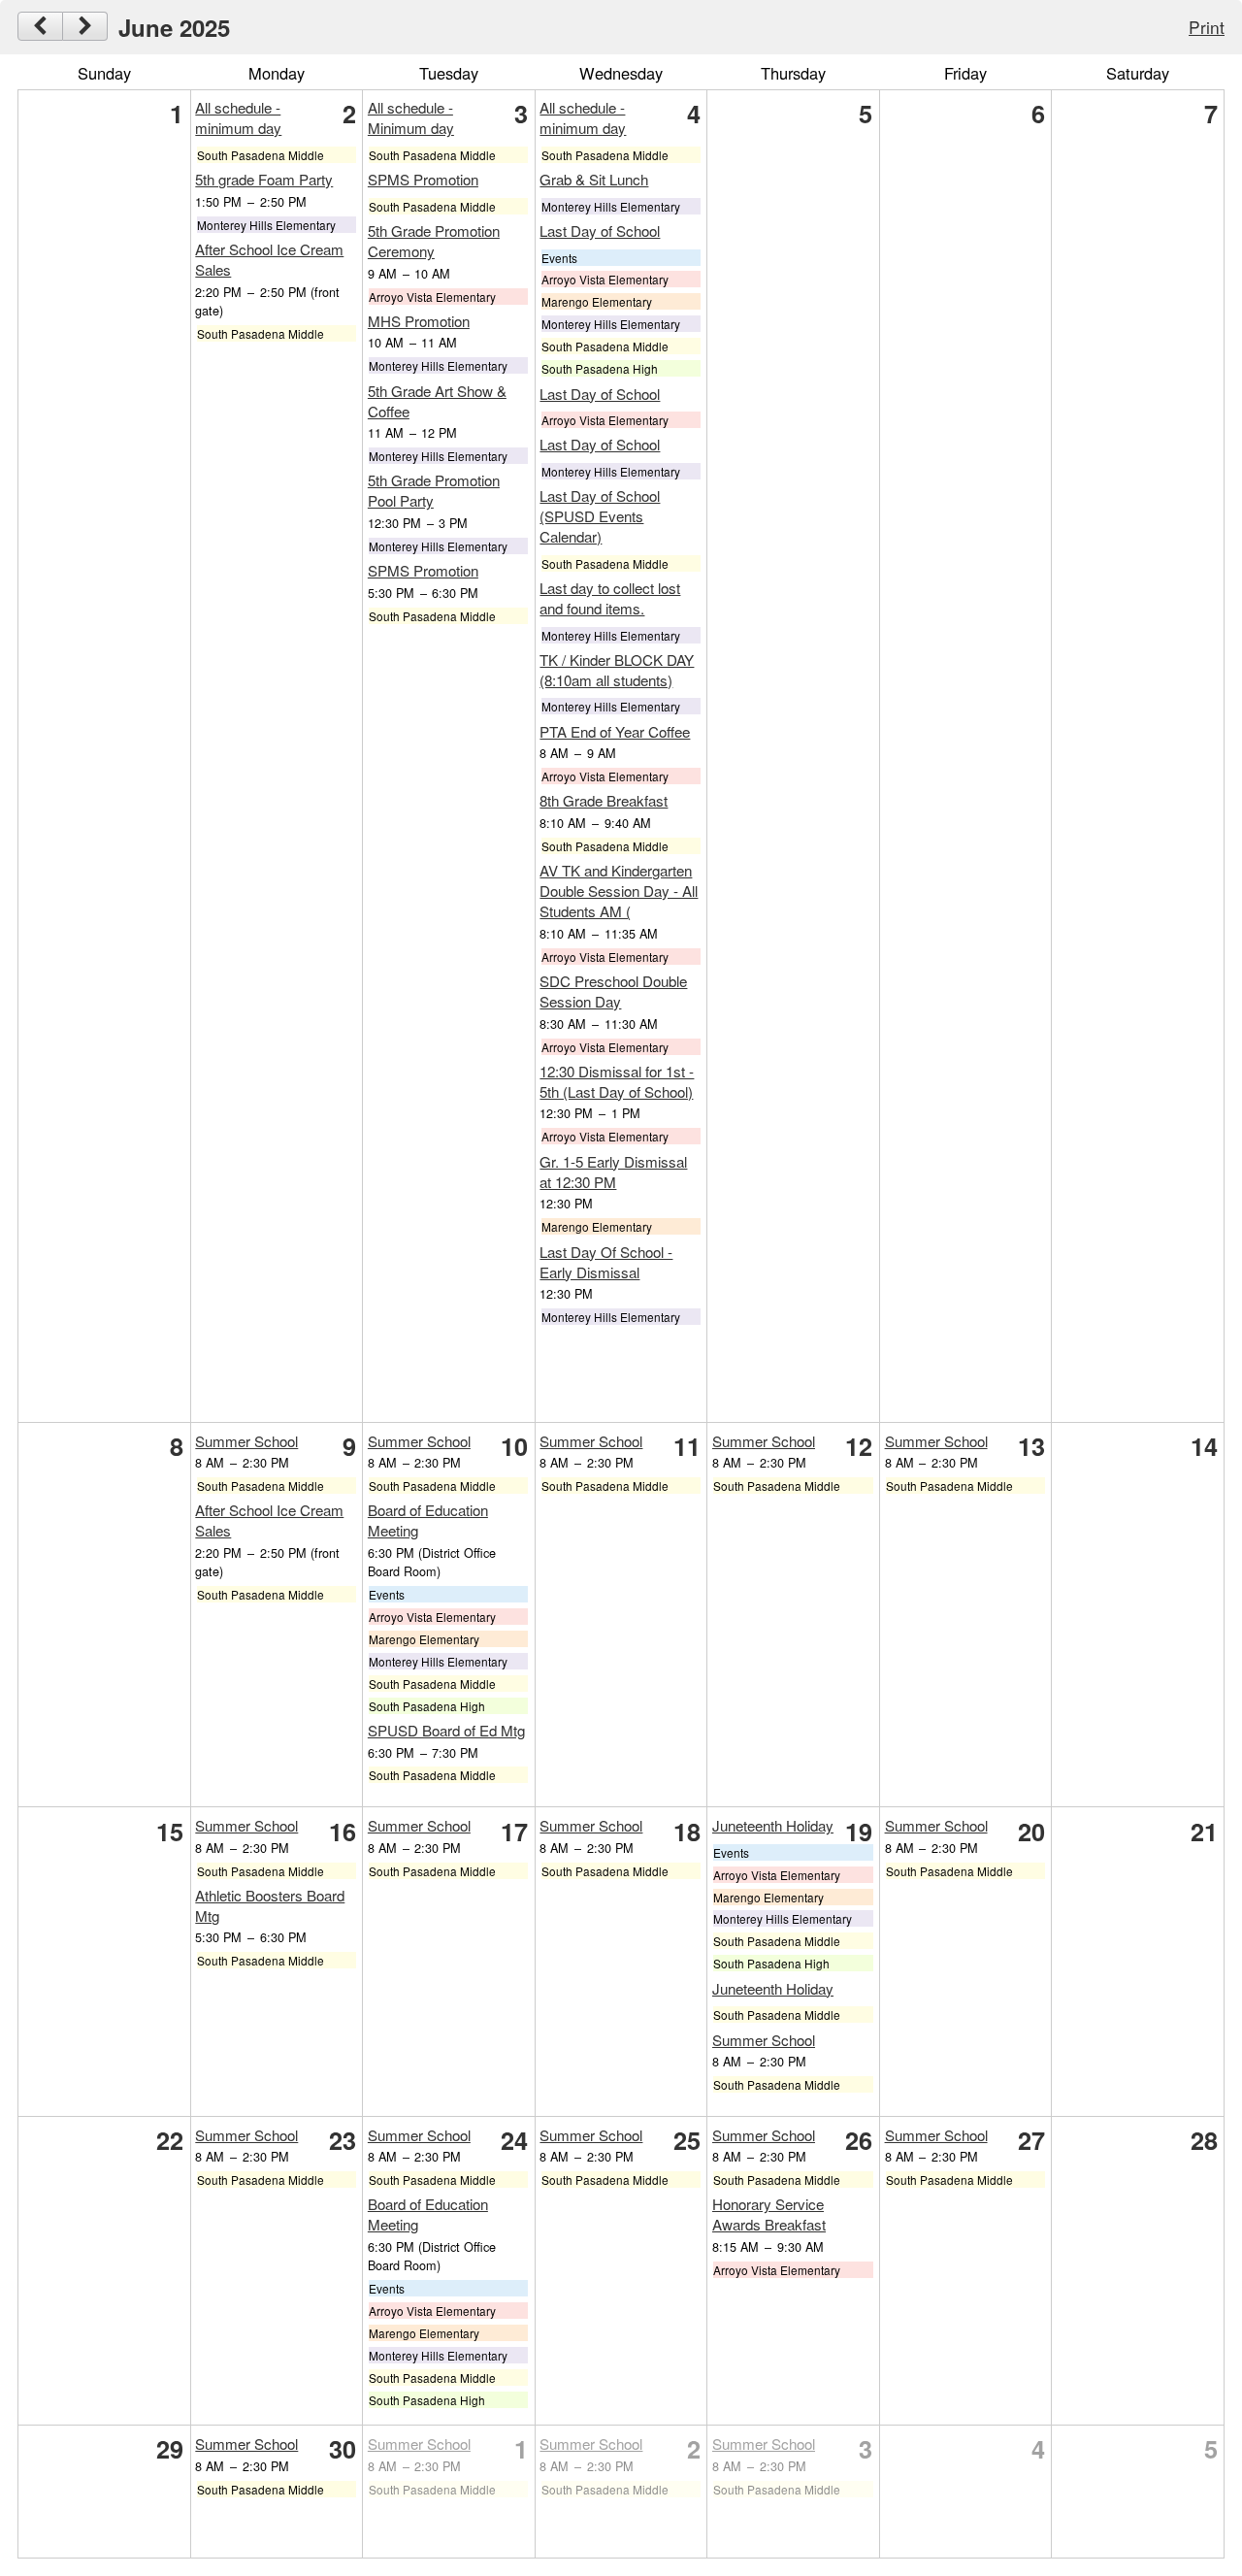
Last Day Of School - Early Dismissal (606, 1262)
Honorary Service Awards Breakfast (769, 2214)
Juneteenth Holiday (773, 1825)
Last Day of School (600, 231)
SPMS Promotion (423, 179)
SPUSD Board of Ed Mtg (446, 1730)
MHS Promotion (419, 321)
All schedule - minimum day (238, 117)
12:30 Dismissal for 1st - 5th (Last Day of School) (617, 1081)
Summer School (246, 1441)
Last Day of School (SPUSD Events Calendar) (600, 516)
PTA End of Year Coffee (615, 731)
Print (1207, 27)
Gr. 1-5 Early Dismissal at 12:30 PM (613, 1172)
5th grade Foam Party (264, 179)
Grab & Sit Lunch (594, 179)
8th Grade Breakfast (604, 800)
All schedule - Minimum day (411, 117)
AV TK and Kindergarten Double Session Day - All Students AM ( (619, 891)
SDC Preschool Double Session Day (613, 991)
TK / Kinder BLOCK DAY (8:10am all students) (617, 670)
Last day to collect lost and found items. (610, 598)
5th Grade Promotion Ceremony (434, 241)
